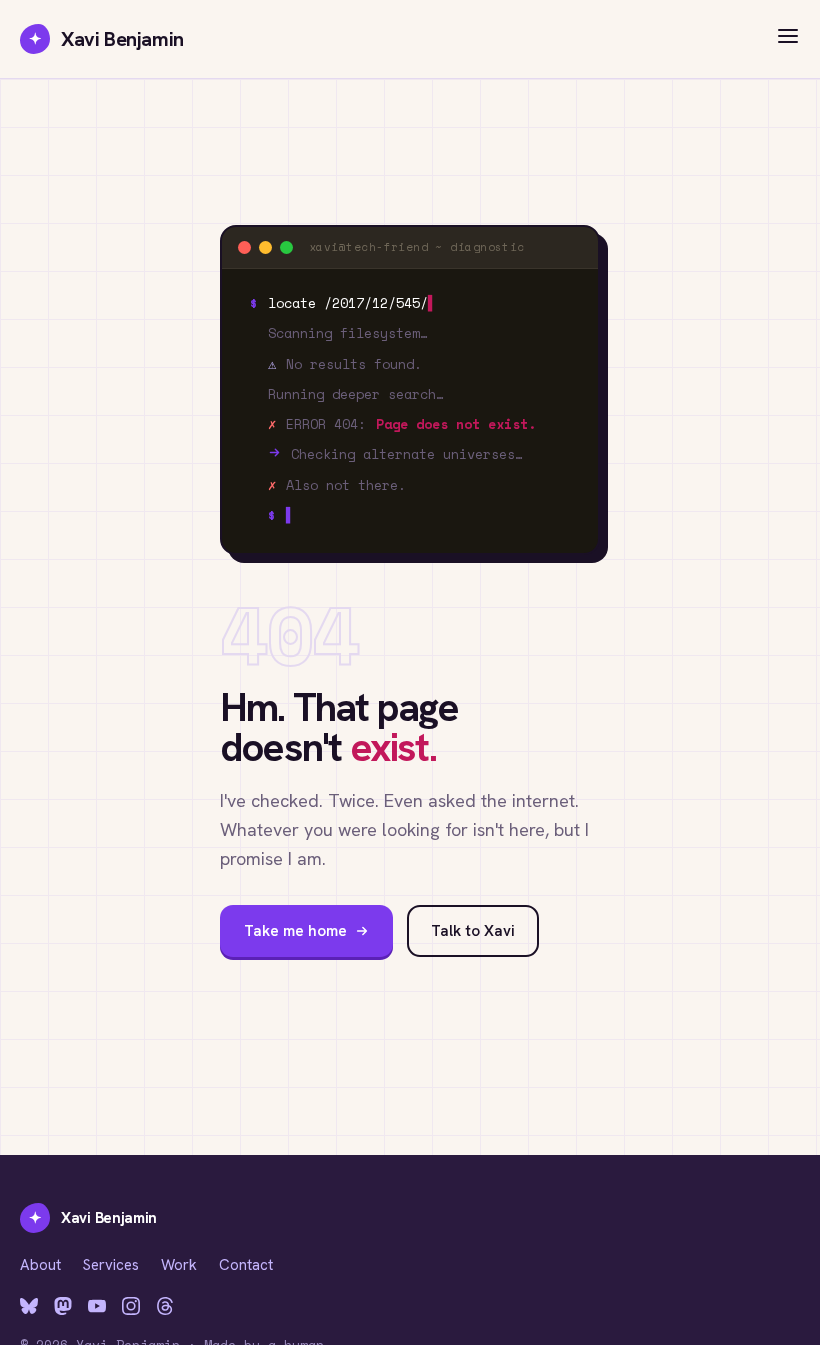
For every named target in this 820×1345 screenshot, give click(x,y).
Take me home (295, 931)
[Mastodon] (63, 1306)
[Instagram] (131, 1306)
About (40, 1265)
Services (111, 1265)
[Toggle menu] (788, 39)
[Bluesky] (29, 1306)
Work (179, 1265)
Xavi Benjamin (106, 39)
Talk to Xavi (473, 931)
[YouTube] (97, 1306)
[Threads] (165, 1306)
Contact (246, 1265)
